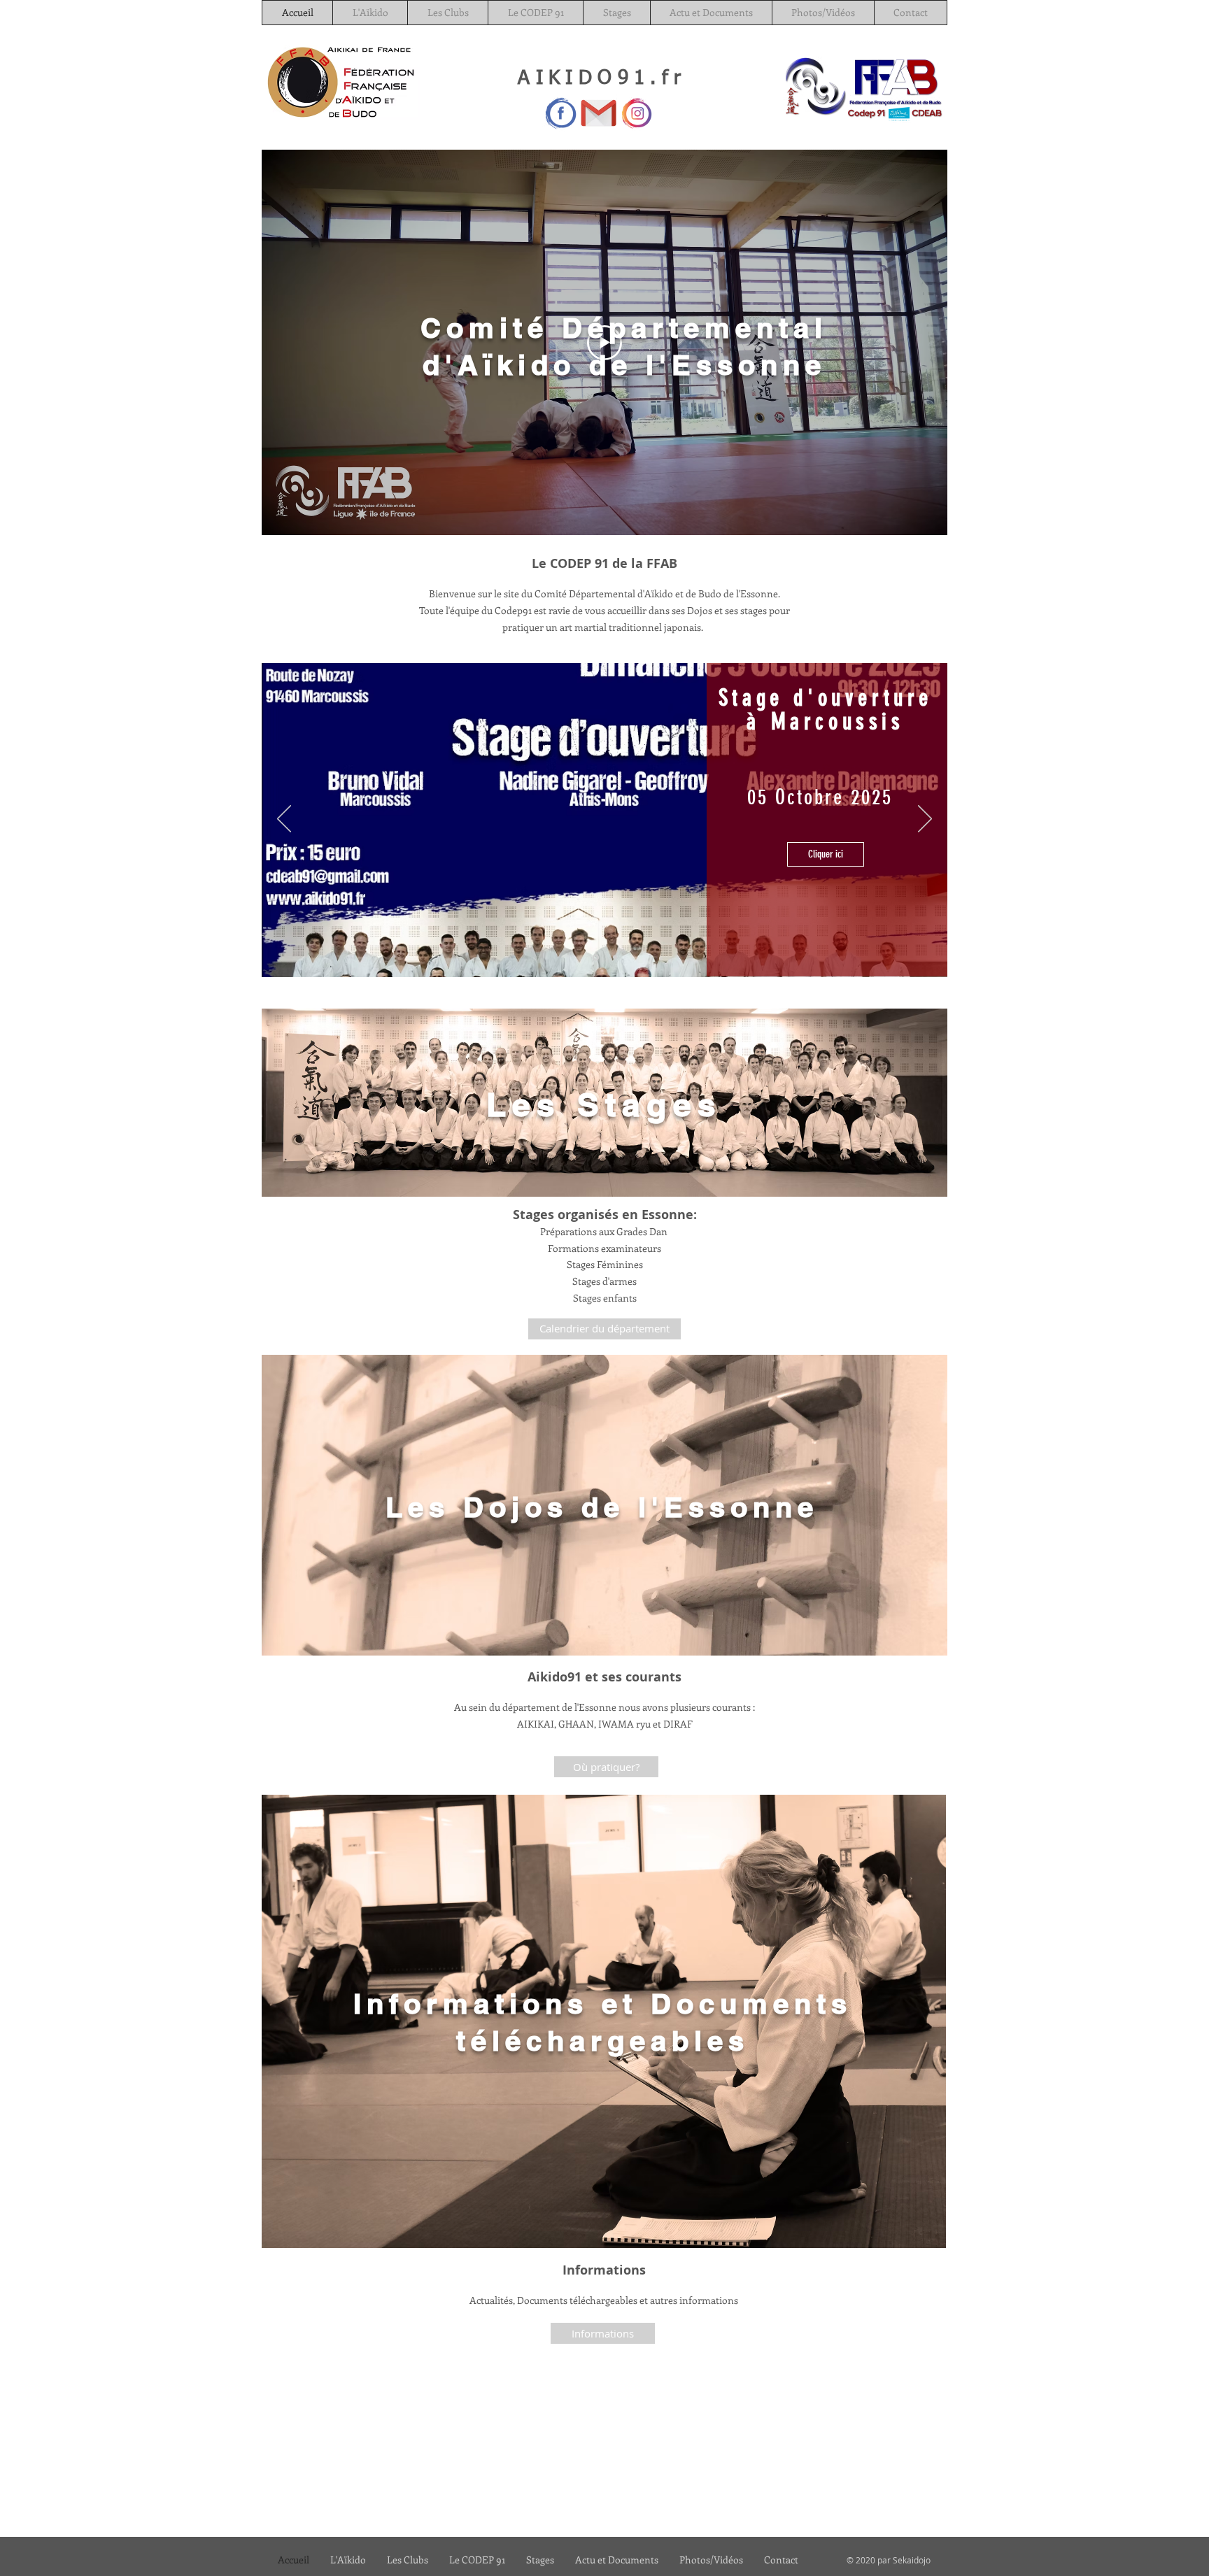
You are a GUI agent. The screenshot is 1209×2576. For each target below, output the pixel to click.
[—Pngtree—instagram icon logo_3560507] (636, 113)
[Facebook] (561, 113)
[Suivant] (925, 820)
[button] (826, 879)
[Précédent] (284, 820)
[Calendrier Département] (614, 957)
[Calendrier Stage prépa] (595, 958)
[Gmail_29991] (599, 113)
